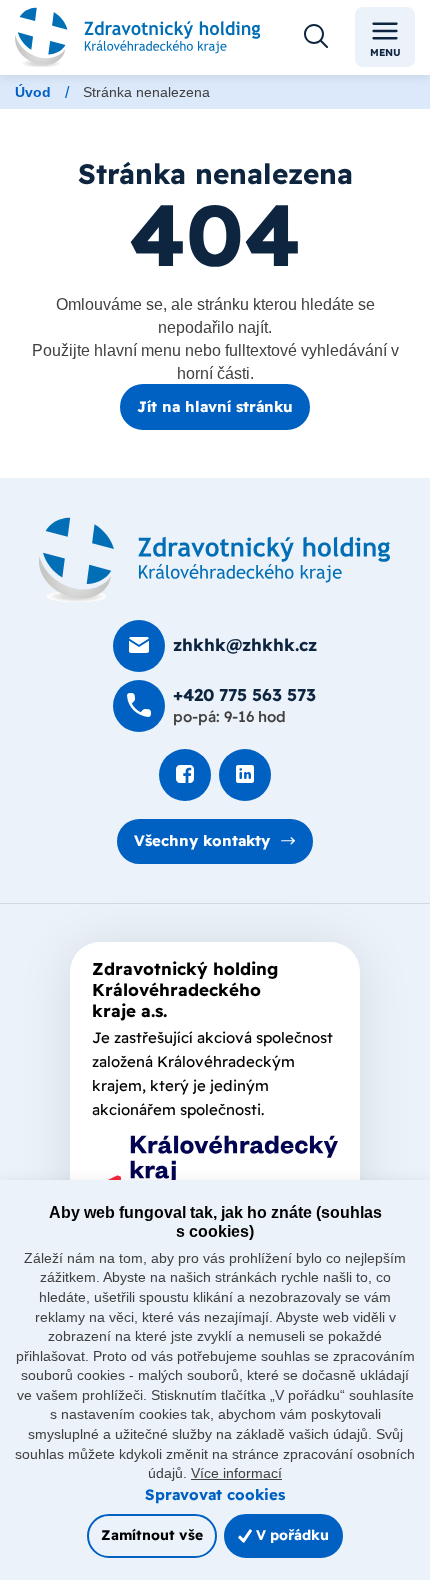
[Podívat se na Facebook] (185, 775)
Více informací (236, 1473)
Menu (385, 52)
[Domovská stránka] (215, 560)
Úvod (33, 92)
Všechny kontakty (202, 840)
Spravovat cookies (215, 1494)
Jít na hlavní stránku (215, 406)
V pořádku (290, 1534)
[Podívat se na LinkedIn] (245, 775)
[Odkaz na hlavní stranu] (138, 37)
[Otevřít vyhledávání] (316, 37)
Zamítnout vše (152, 1534)
